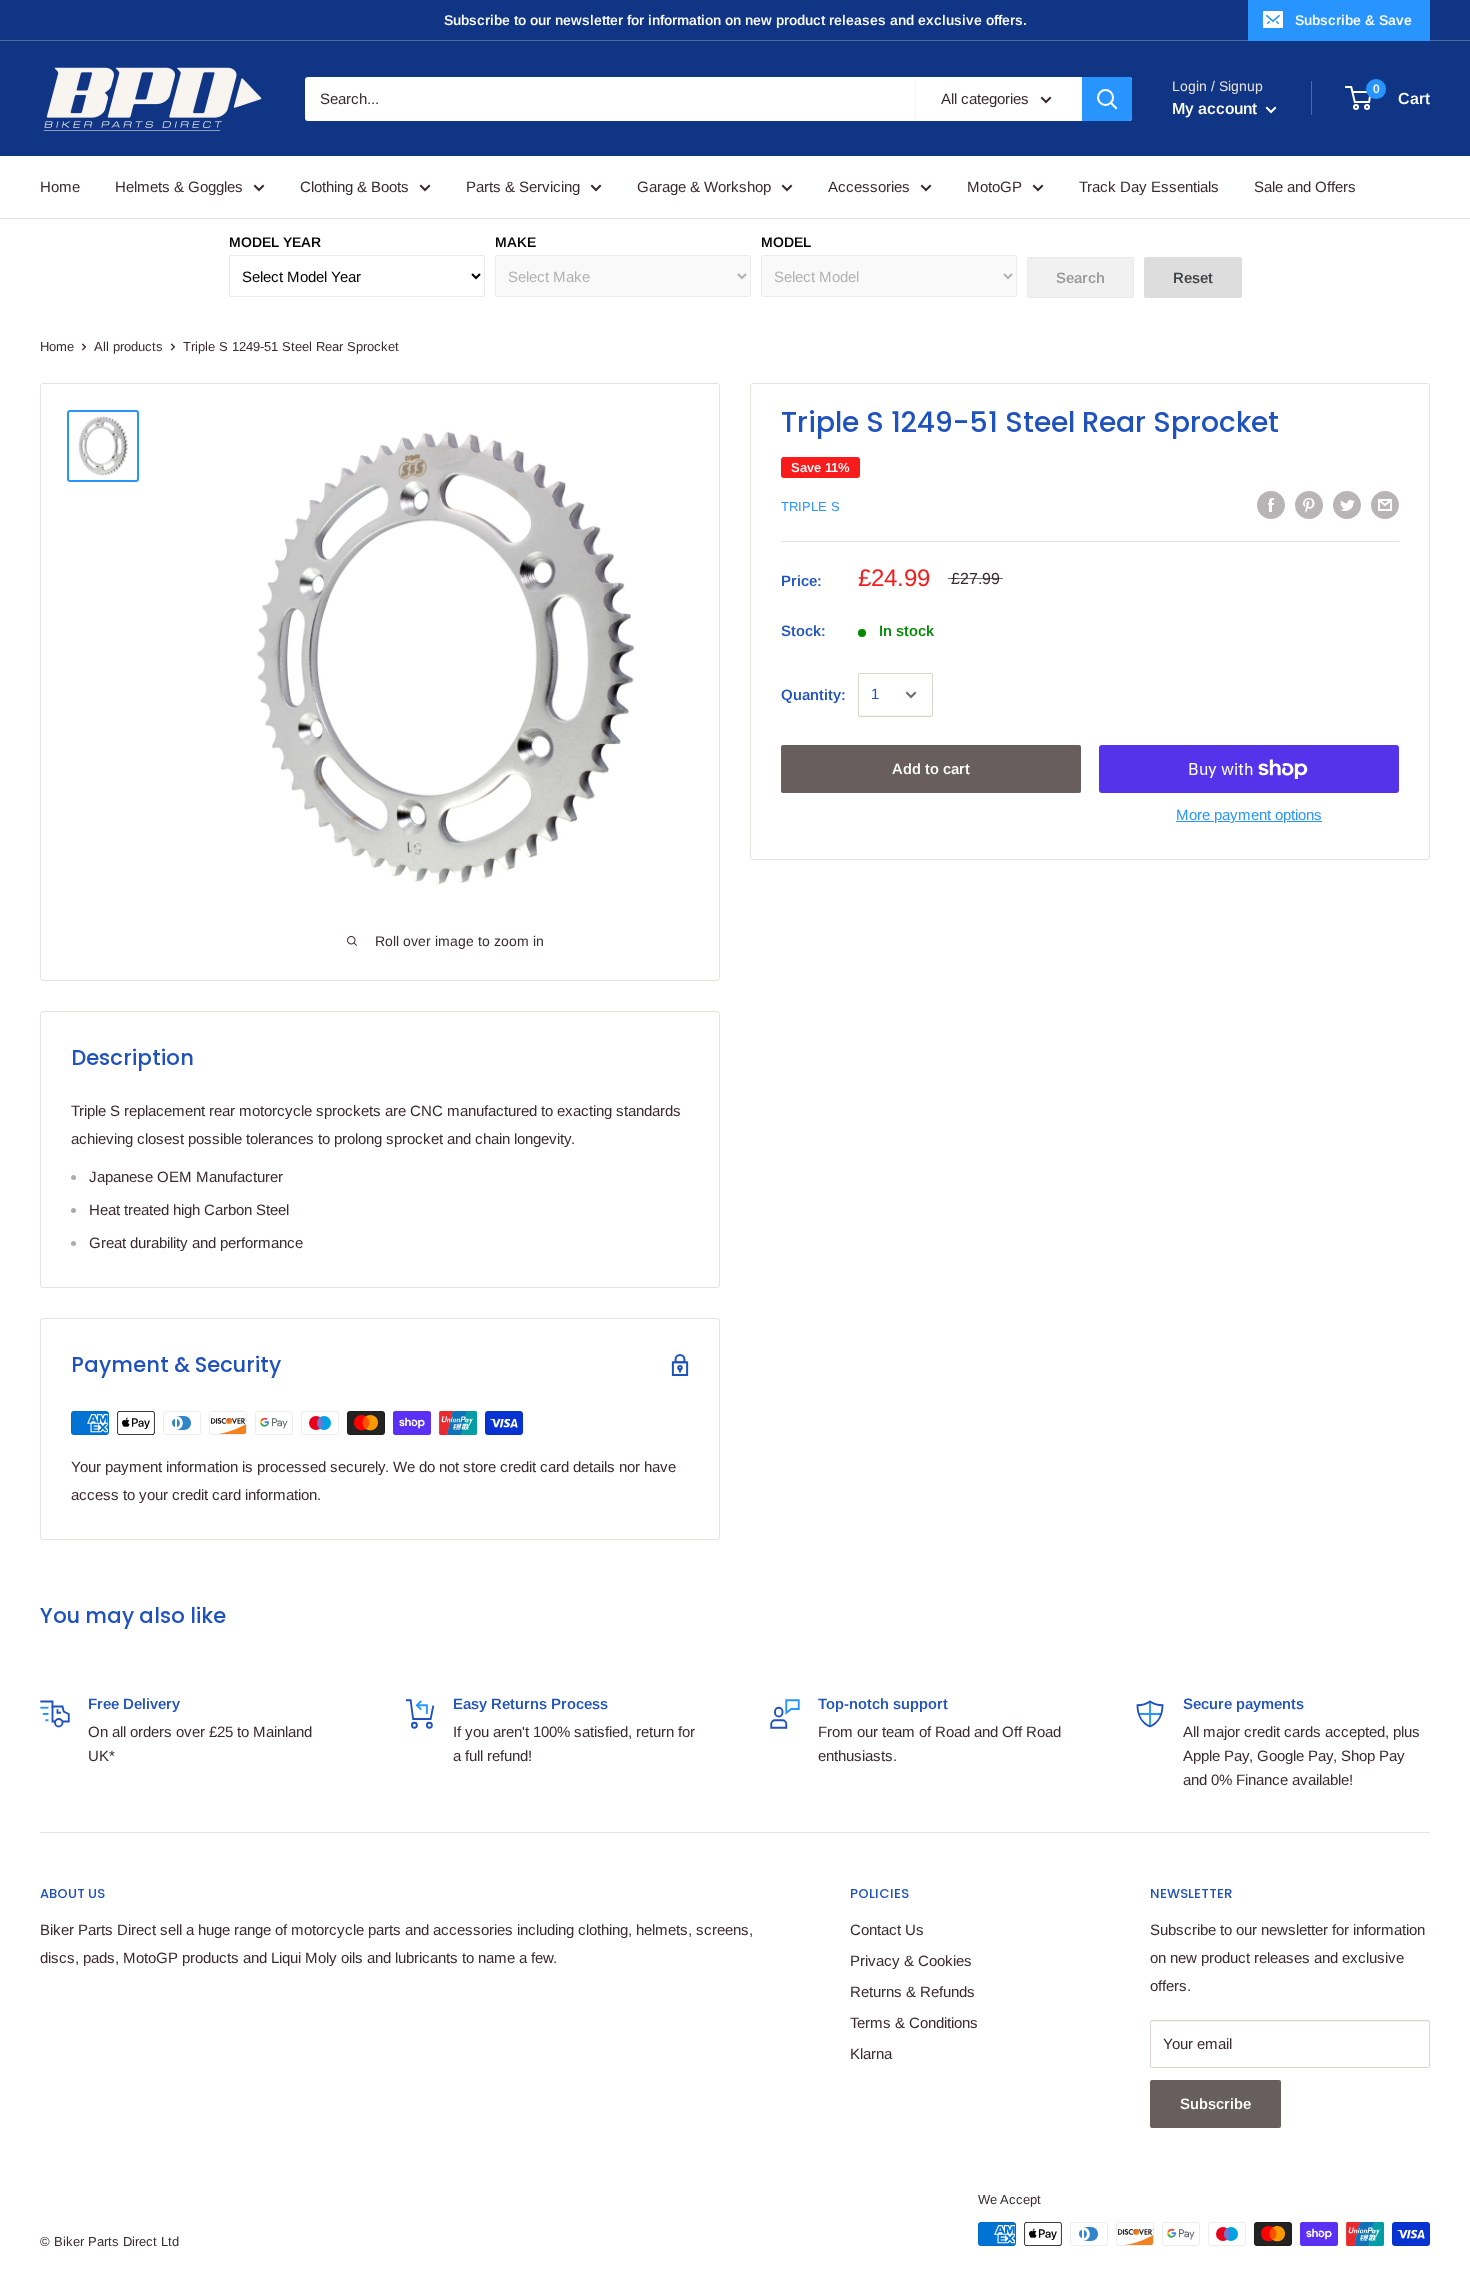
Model (786, 242)
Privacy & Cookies (911, 1960)
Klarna (871, 2053)
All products (128, 346)
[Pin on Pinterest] (1309, 504)
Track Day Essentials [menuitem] (1149, 186)
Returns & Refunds (912, 1991)
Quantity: (813, 694)
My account (1216, 108)
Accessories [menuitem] (869, 186)
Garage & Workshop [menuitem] (704, 186)
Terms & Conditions (914, 2022)
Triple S (810, 506)
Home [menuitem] (60, 186)
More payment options (1249, 814)
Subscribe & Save (1353, 20)
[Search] (1107, 99)
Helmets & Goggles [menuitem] (179, 186)
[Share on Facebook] (1271, 504)
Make (515, 242)
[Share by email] (1385, 504)
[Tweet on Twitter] (1347, 504)
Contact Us (887, 1929)
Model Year (275, 242)
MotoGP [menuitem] (994, 186)
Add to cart (931, 768)
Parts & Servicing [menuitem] (523, 186)
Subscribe (1215, 2103)
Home (57, 346)
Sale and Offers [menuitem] (1305, 186)
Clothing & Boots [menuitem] (354, 186)
